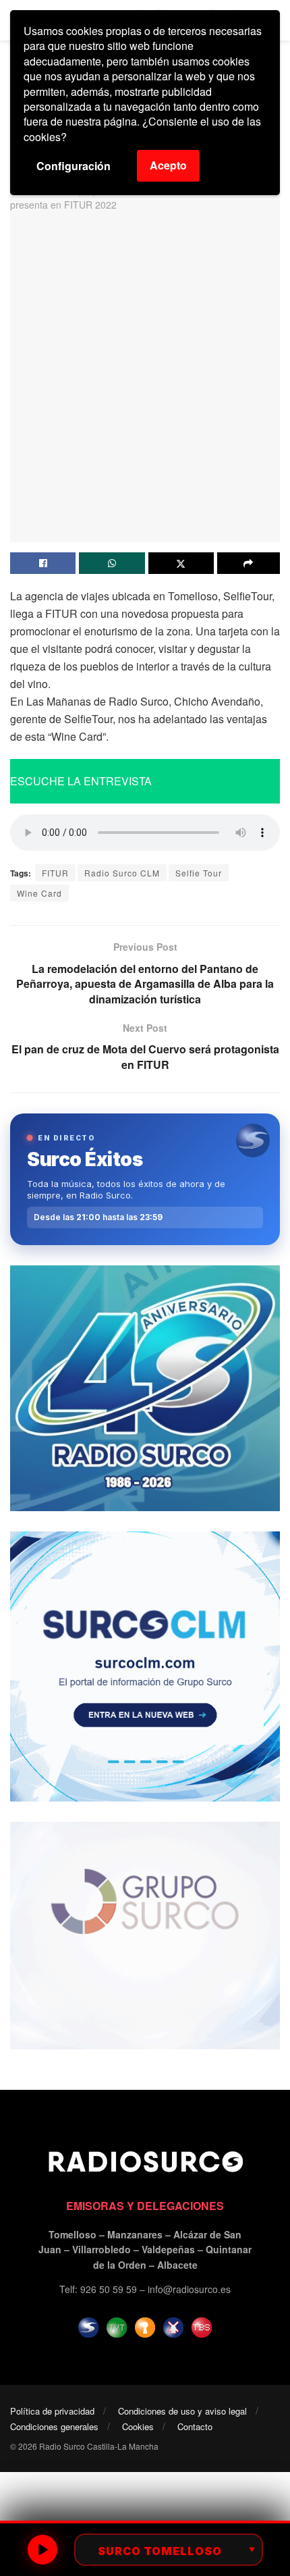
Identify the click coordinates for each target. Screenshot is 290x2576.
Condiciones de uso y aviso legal (182, 2411)
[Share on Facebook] (43, 563)
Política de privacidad (52, 2411)
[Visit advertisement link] (145, 1388)
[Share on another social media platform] (249, 563)
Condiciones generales (54, 2426)
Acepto (168, 165)
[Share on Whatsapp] (112, 563)
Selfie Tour (199, 873)
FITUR (55, 873)
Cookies (138, 2426)
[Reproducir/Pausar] (42, 2550)
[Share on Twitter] (181, 563)
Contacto (195, 2426)
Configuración (74, 166)
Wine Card (39, 893)
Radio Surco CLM (122, 873)
